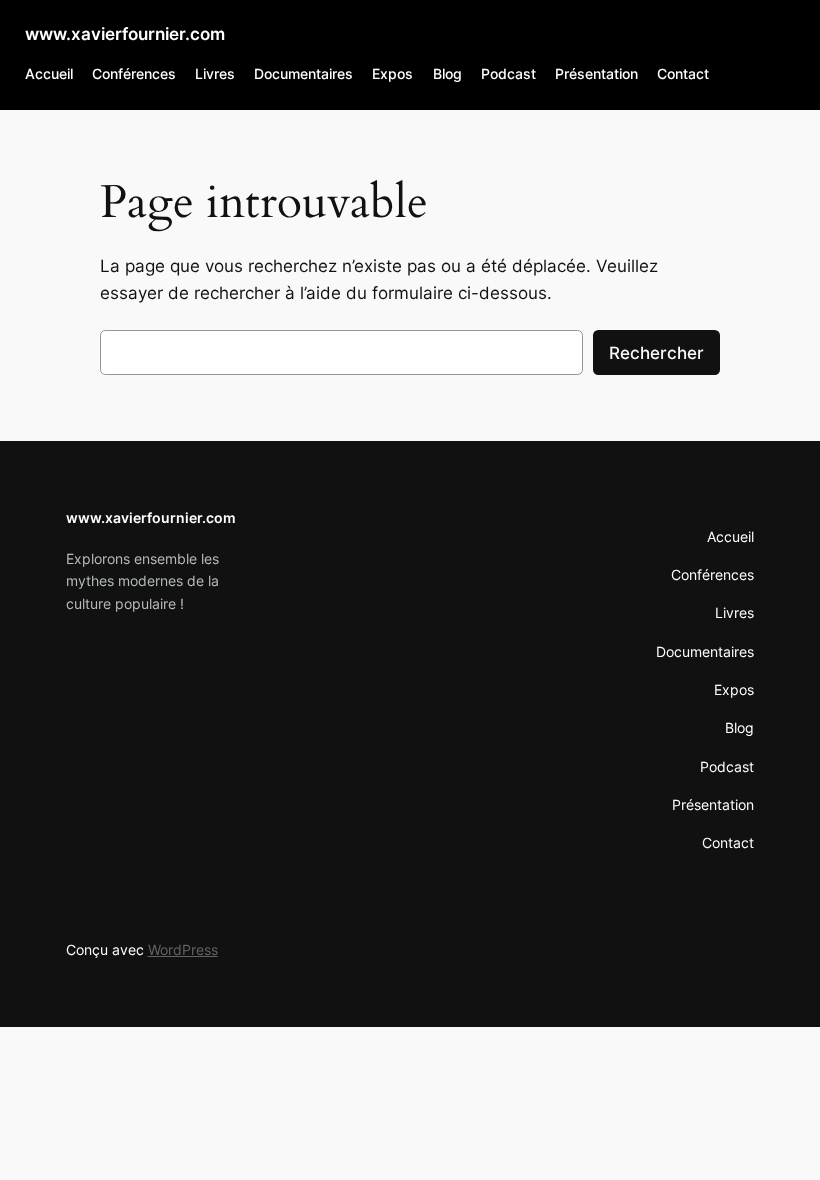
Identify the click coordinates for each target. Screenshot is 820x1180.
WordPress (183, 949)
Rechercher (656, 353)
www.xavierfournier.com (125, 34)
